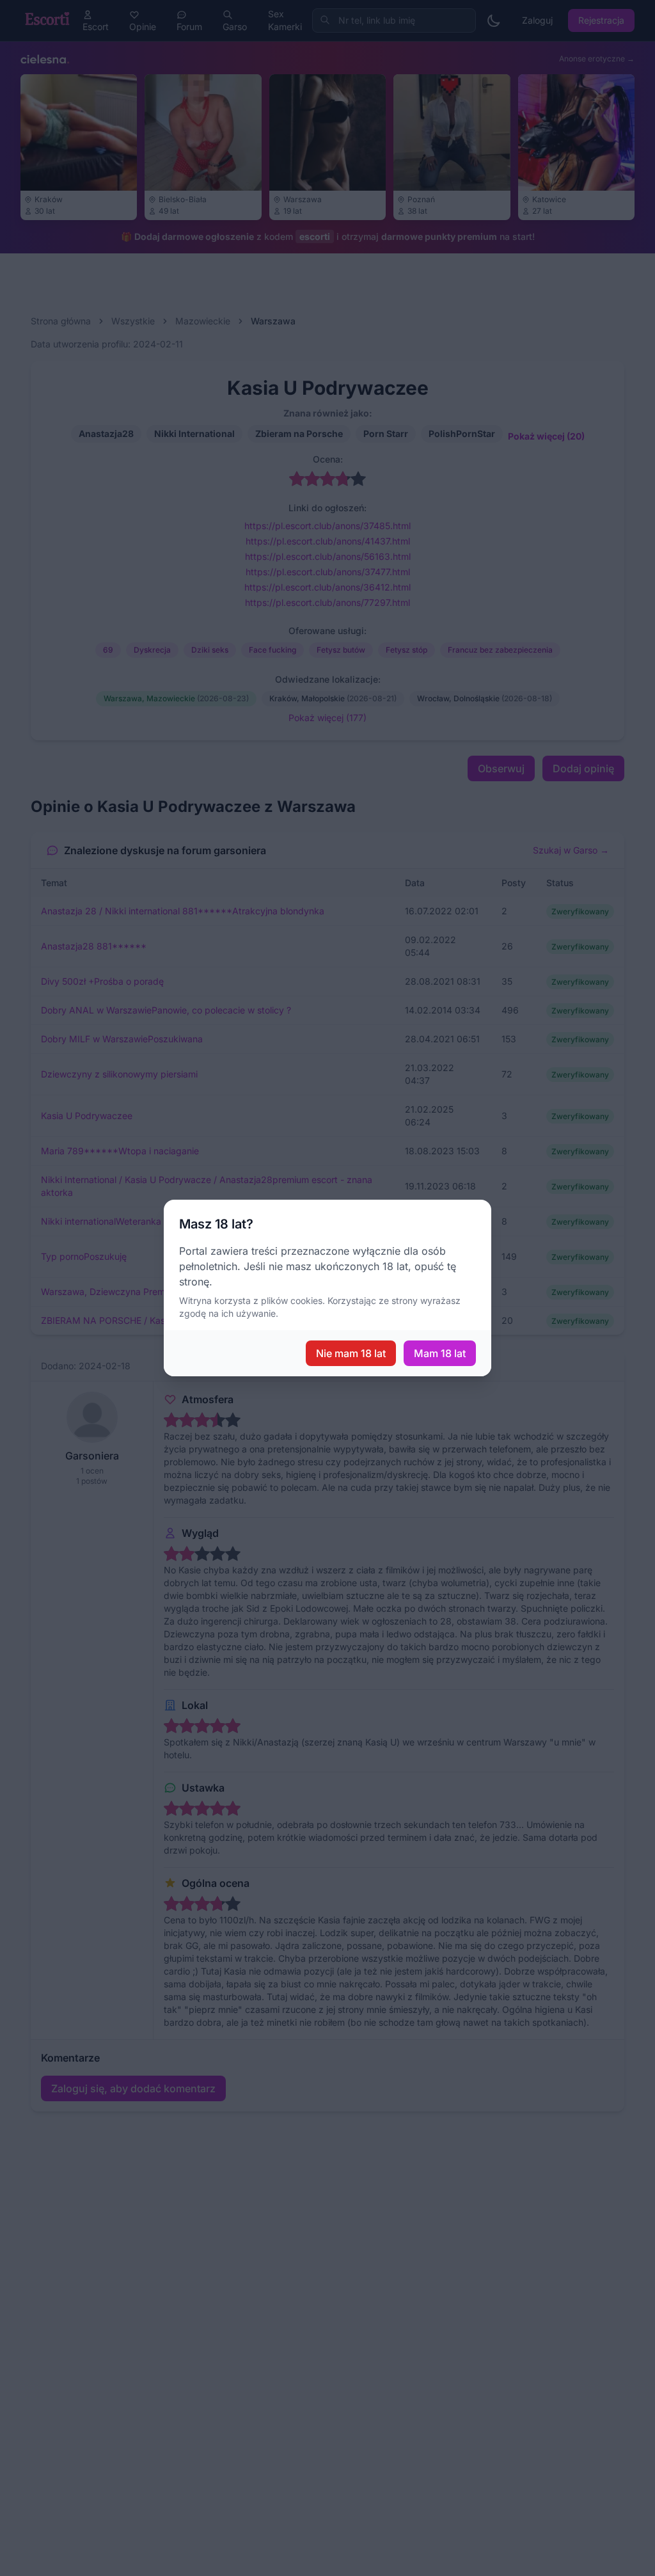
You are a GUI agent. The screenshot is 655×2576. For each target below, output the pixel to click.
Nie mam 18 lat (351, 1353)
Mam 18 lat (440, 1353)
